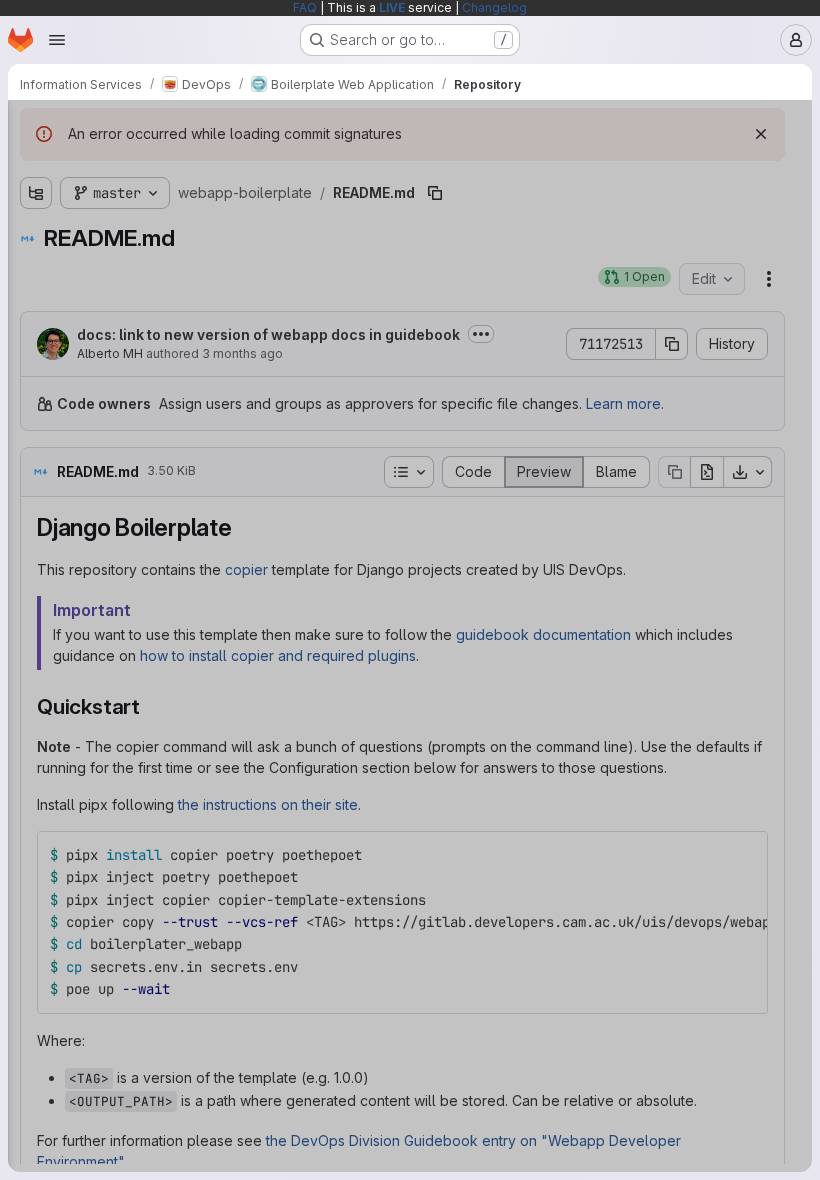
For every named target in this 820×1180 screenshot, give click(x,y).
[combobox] (164, 167)
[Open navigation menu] (57, 40)
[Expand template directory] (36, 235)
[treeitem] (166, 203)
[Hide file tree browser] (36, 128)
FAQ (305, 7)
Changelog (494, 7)
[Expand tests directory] (36, 267)
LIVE (392, 7)
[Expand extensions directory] (36, 203)
